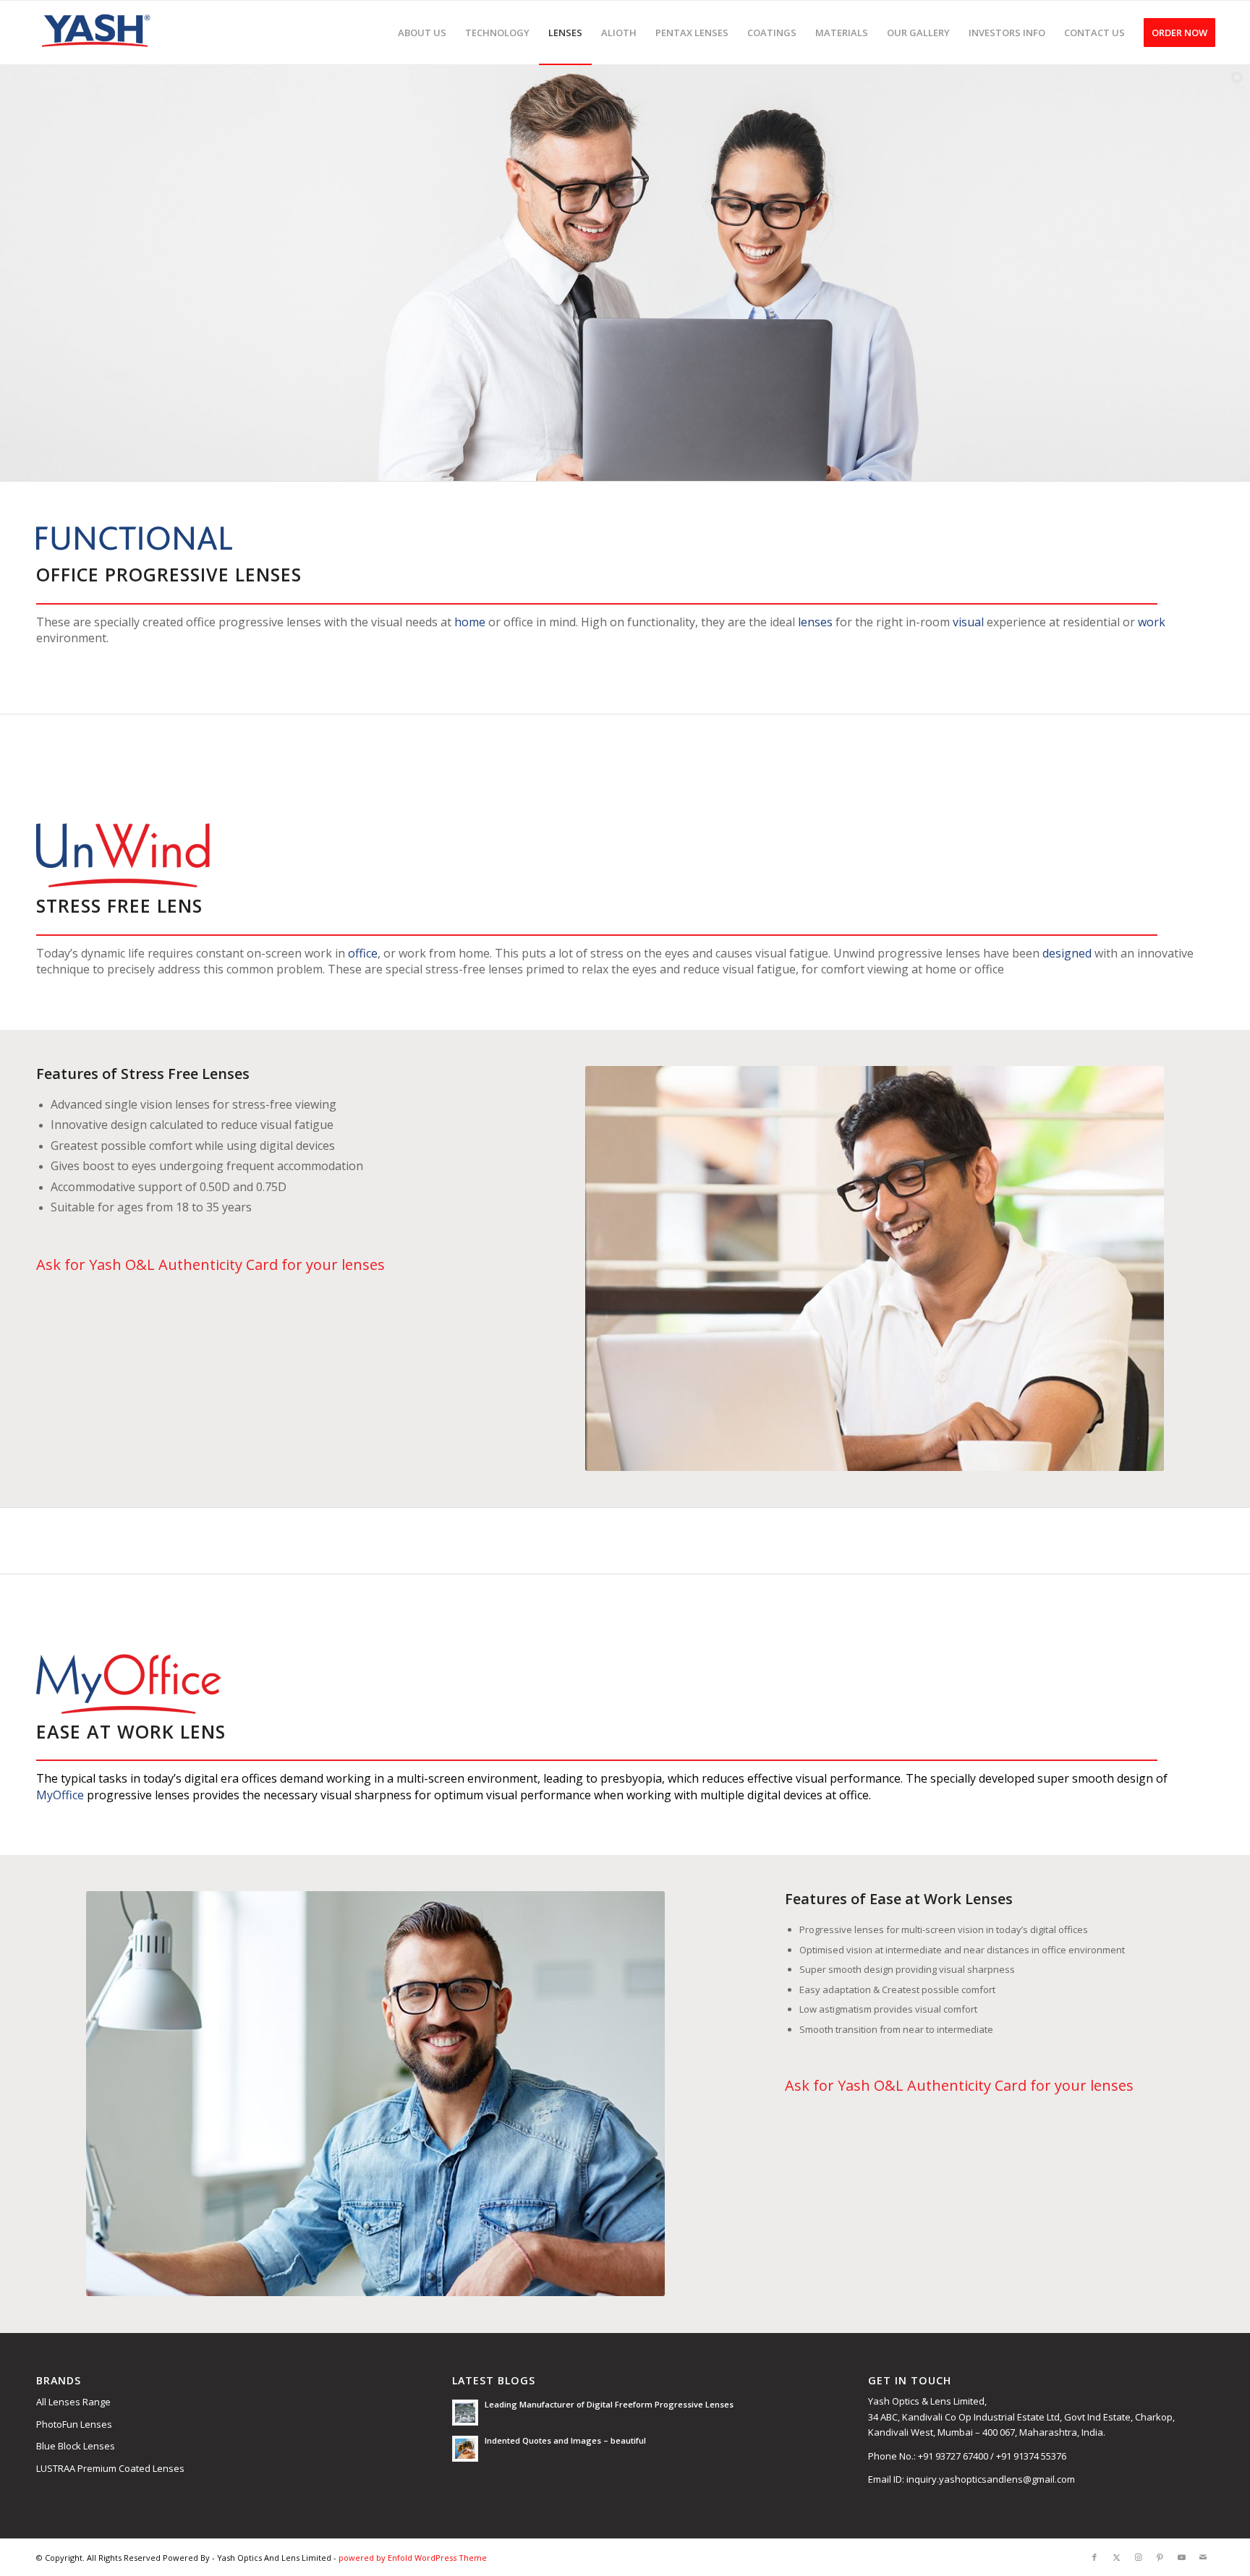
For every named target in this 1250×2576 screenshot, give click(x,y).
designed (1067, 953)
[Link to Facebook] (1094, 2557)
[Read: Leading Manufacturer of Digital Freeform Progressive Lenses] (465, 2413)
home (470, 622)
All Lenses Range (73, 2402)
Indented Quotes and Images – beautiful (565, 2440)
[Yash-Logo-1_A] (95, 33)
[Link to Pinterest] (1160, 2557)
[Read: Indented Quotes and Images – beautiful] (465, 2449)
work (1152, 622)
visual (968, 622)
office (363, 953)
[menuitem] (422, 33)
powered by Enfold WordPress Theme (413, 2558)
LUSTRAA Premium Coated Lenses (110, 2468)
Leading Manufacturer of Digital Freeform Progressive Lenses (609, 2404)
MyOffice (60, 1795)
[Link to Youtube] (1181, 2557)
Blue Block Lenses (76, 2446)
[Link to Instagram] (1138, 2557)
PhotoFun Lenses (74, 2424)
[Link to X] (1116, 2557)
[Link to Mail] (1203, 2557)
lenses (815, 622)
